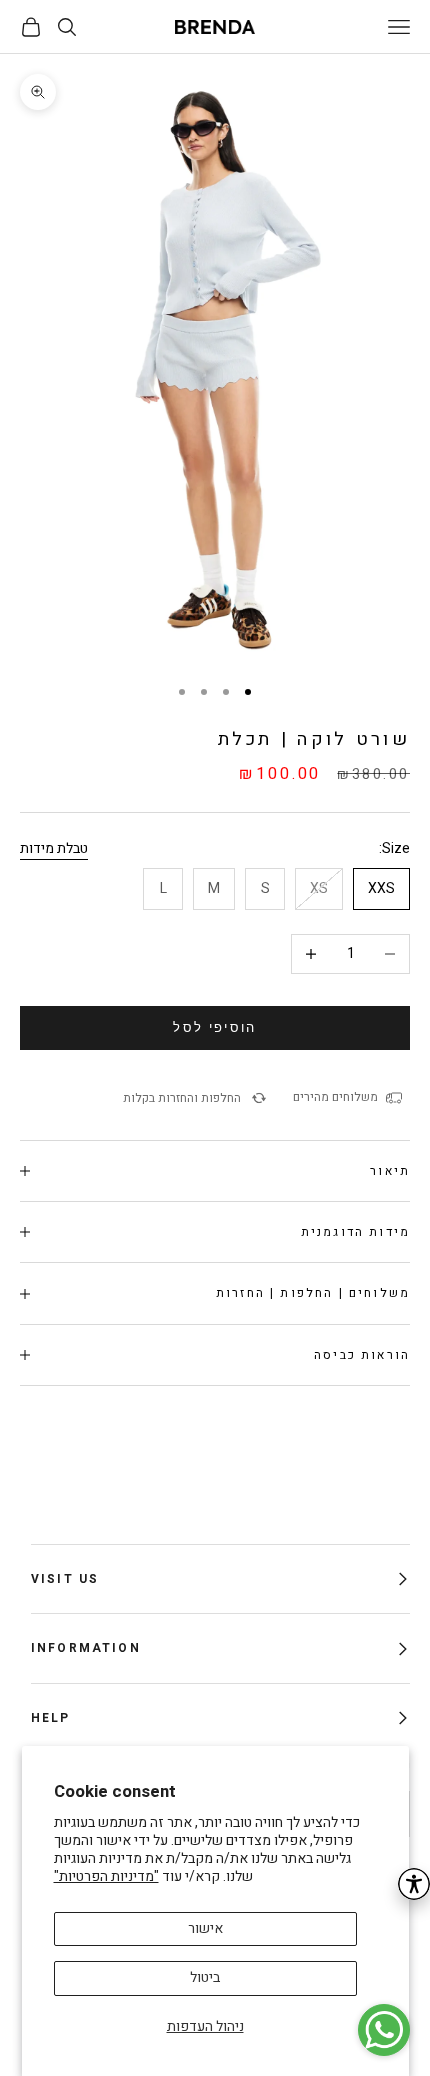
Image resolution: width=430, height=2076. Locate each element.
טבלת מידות (54, 848)
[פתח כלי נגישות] (414, 1884)
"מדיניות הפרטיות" (106, 1876)
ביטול (205, 1977)
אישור (205, 1928)
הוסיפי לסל (214, 1028)
